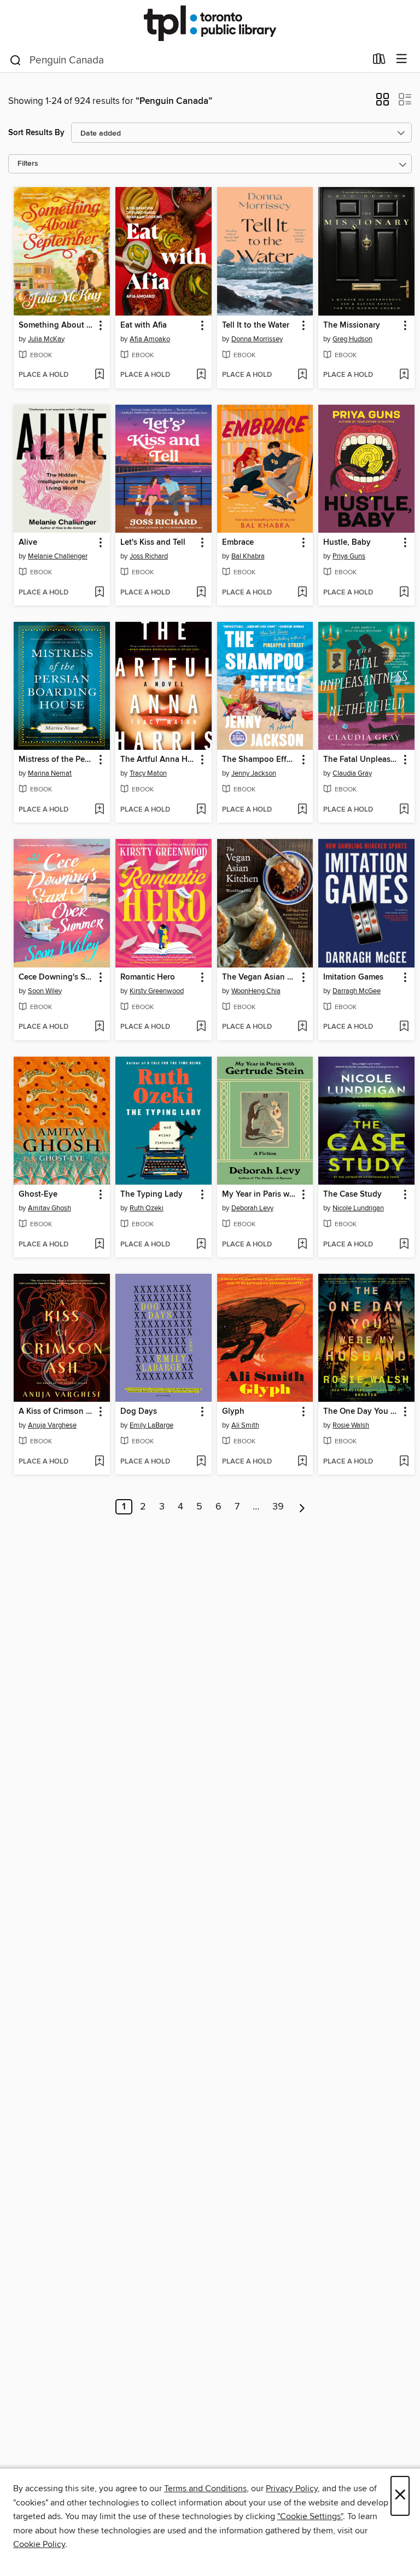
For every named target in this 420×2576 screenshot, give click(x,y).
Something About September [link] (57, 325)
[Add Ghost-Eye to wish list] (99, 1245)
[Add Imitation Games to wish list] (404, 1027)
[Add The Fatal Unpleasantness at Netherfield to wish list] (404, 810)
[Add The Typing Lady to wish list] (201, 1245)
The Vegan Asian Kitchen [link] (260, 977)
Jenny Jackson (254, 773)
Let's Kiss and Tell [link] (153, 543)
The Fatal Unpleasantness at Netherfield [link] (361, 760)
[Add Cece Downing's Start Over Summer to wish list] (99, 1027)
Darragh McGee (357, 991)
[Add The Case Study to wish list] (404, 1245)
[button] (383, 103)
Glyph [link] (233, 1412)
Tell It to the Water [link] (256, 325)
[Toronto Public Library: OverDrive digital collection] (210, 23)
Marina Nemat (50, 773)
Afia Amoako (150, 339)
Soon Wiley (45, 991)
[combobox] (187, 60)
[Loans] (379, 61)
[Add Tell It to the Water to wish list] (302, 375)
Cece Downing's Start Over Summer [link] (57, 977)
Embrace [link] (238, 543)
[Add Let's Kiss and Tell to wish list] (201, 593)
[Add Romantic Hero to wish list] (201, 1027)
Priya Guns (349, 556)
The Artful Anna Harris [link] (158, 760)
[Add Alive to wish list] (99, 593)
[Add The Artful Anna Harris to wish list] (201, 810)
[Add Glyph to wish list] (302, 1462)
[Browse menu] (402, 59)
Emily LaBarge (151, 1425)
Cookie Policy (39, 2544)
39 (278, 1507)
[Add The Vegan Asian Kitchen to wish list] (302, 1027)
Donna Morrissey (257, 339)
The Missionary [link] (352, 325)
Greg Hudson (352, 339)
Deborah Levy (252, 1208)
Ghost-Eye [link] (38, 1194)
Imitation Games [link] (353, 977)
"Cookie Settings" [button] (310, 2516)
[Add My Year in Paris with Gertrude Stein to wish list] (302, 1245)
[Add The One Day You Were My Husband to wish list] (404, 1462)
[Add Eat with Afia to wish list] (201, 375)
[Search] (16, 60)
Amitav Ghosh (49, 1208)
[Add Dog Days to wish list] (201, 1462)
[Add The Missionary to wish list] (404, 375)
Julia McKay (46, 339)
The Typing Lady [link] (151, 1194)
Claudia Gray (352, 773)
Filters (28, 164)
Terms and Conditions (205, 2488)
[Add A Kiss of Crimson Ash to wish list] (99, 1462)
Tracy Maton (148, 773)
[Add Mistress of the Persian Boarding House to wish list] (99, 810)
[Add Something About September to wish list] (99, 375)
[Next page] (302, 1507)
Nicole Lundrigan (358, 1208)
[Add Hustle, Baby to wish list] (404, 593)
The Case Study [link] (352, 1194)
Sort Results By (36, 133)
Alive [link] (28, 543)
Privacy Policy (292, 2488)
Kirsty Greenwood (157, 991)
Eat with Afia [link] (144, 325)
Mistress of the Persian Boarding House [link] (57, 760)
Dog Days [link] (139, 1412)
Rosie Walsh (351, 1425)
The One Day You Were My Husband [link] (361, 1412)
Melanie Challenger (58, 556)
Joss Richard (149, 556)
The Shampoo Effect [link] (260, 760)
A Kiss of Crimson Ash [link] (57, 1412)
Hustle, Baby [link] (347, 543)
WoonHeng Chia (256, 991)
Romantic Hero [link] (148, 977)
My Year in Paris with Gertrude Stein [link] (260, 1194)
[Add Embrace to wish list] (302, 593)
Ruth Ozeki (147, 1208)
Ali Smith (245, 1425)
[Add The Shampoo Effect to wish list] (302, 810)
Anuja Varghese (52, 1425)
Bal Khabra (248, 556)
